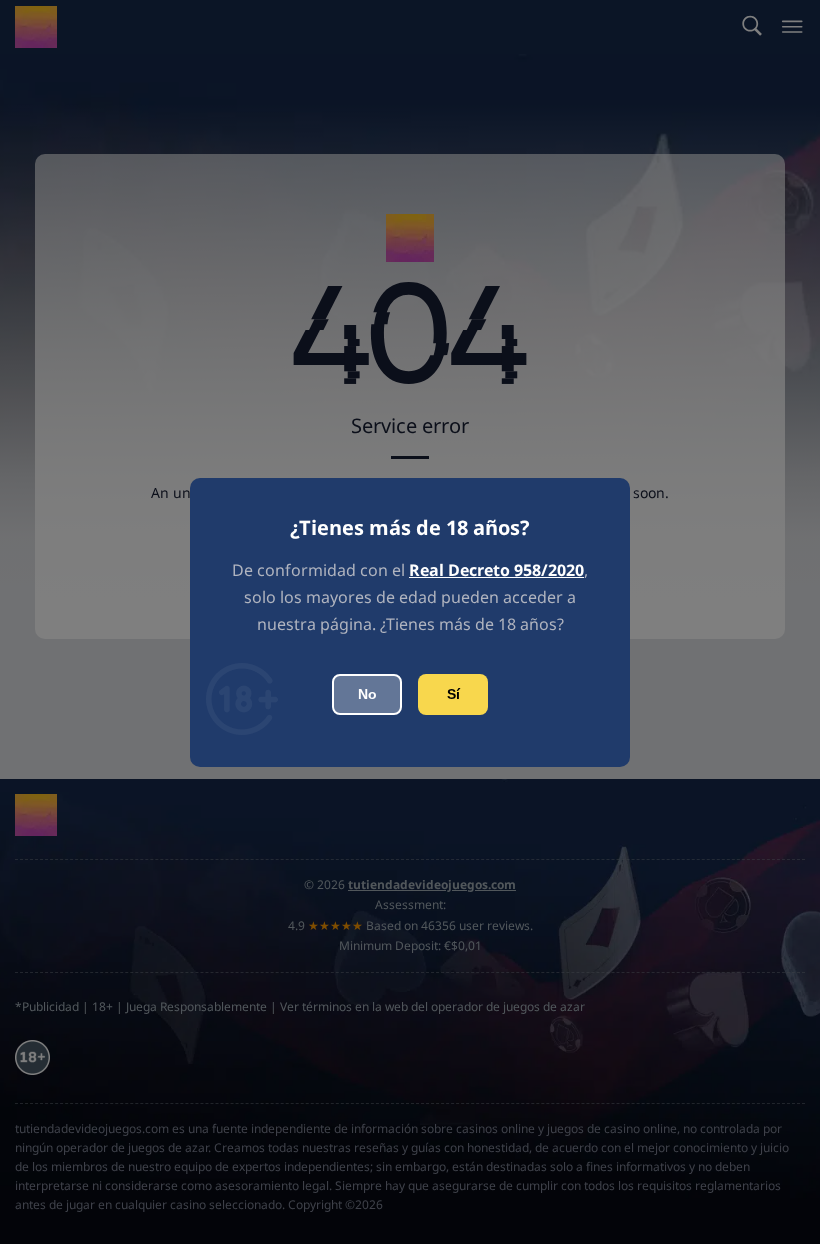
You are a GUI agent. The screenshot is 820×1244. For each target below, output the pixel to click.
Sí (453, 694)
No (367, 694)
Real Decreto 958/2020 (496, 570)
